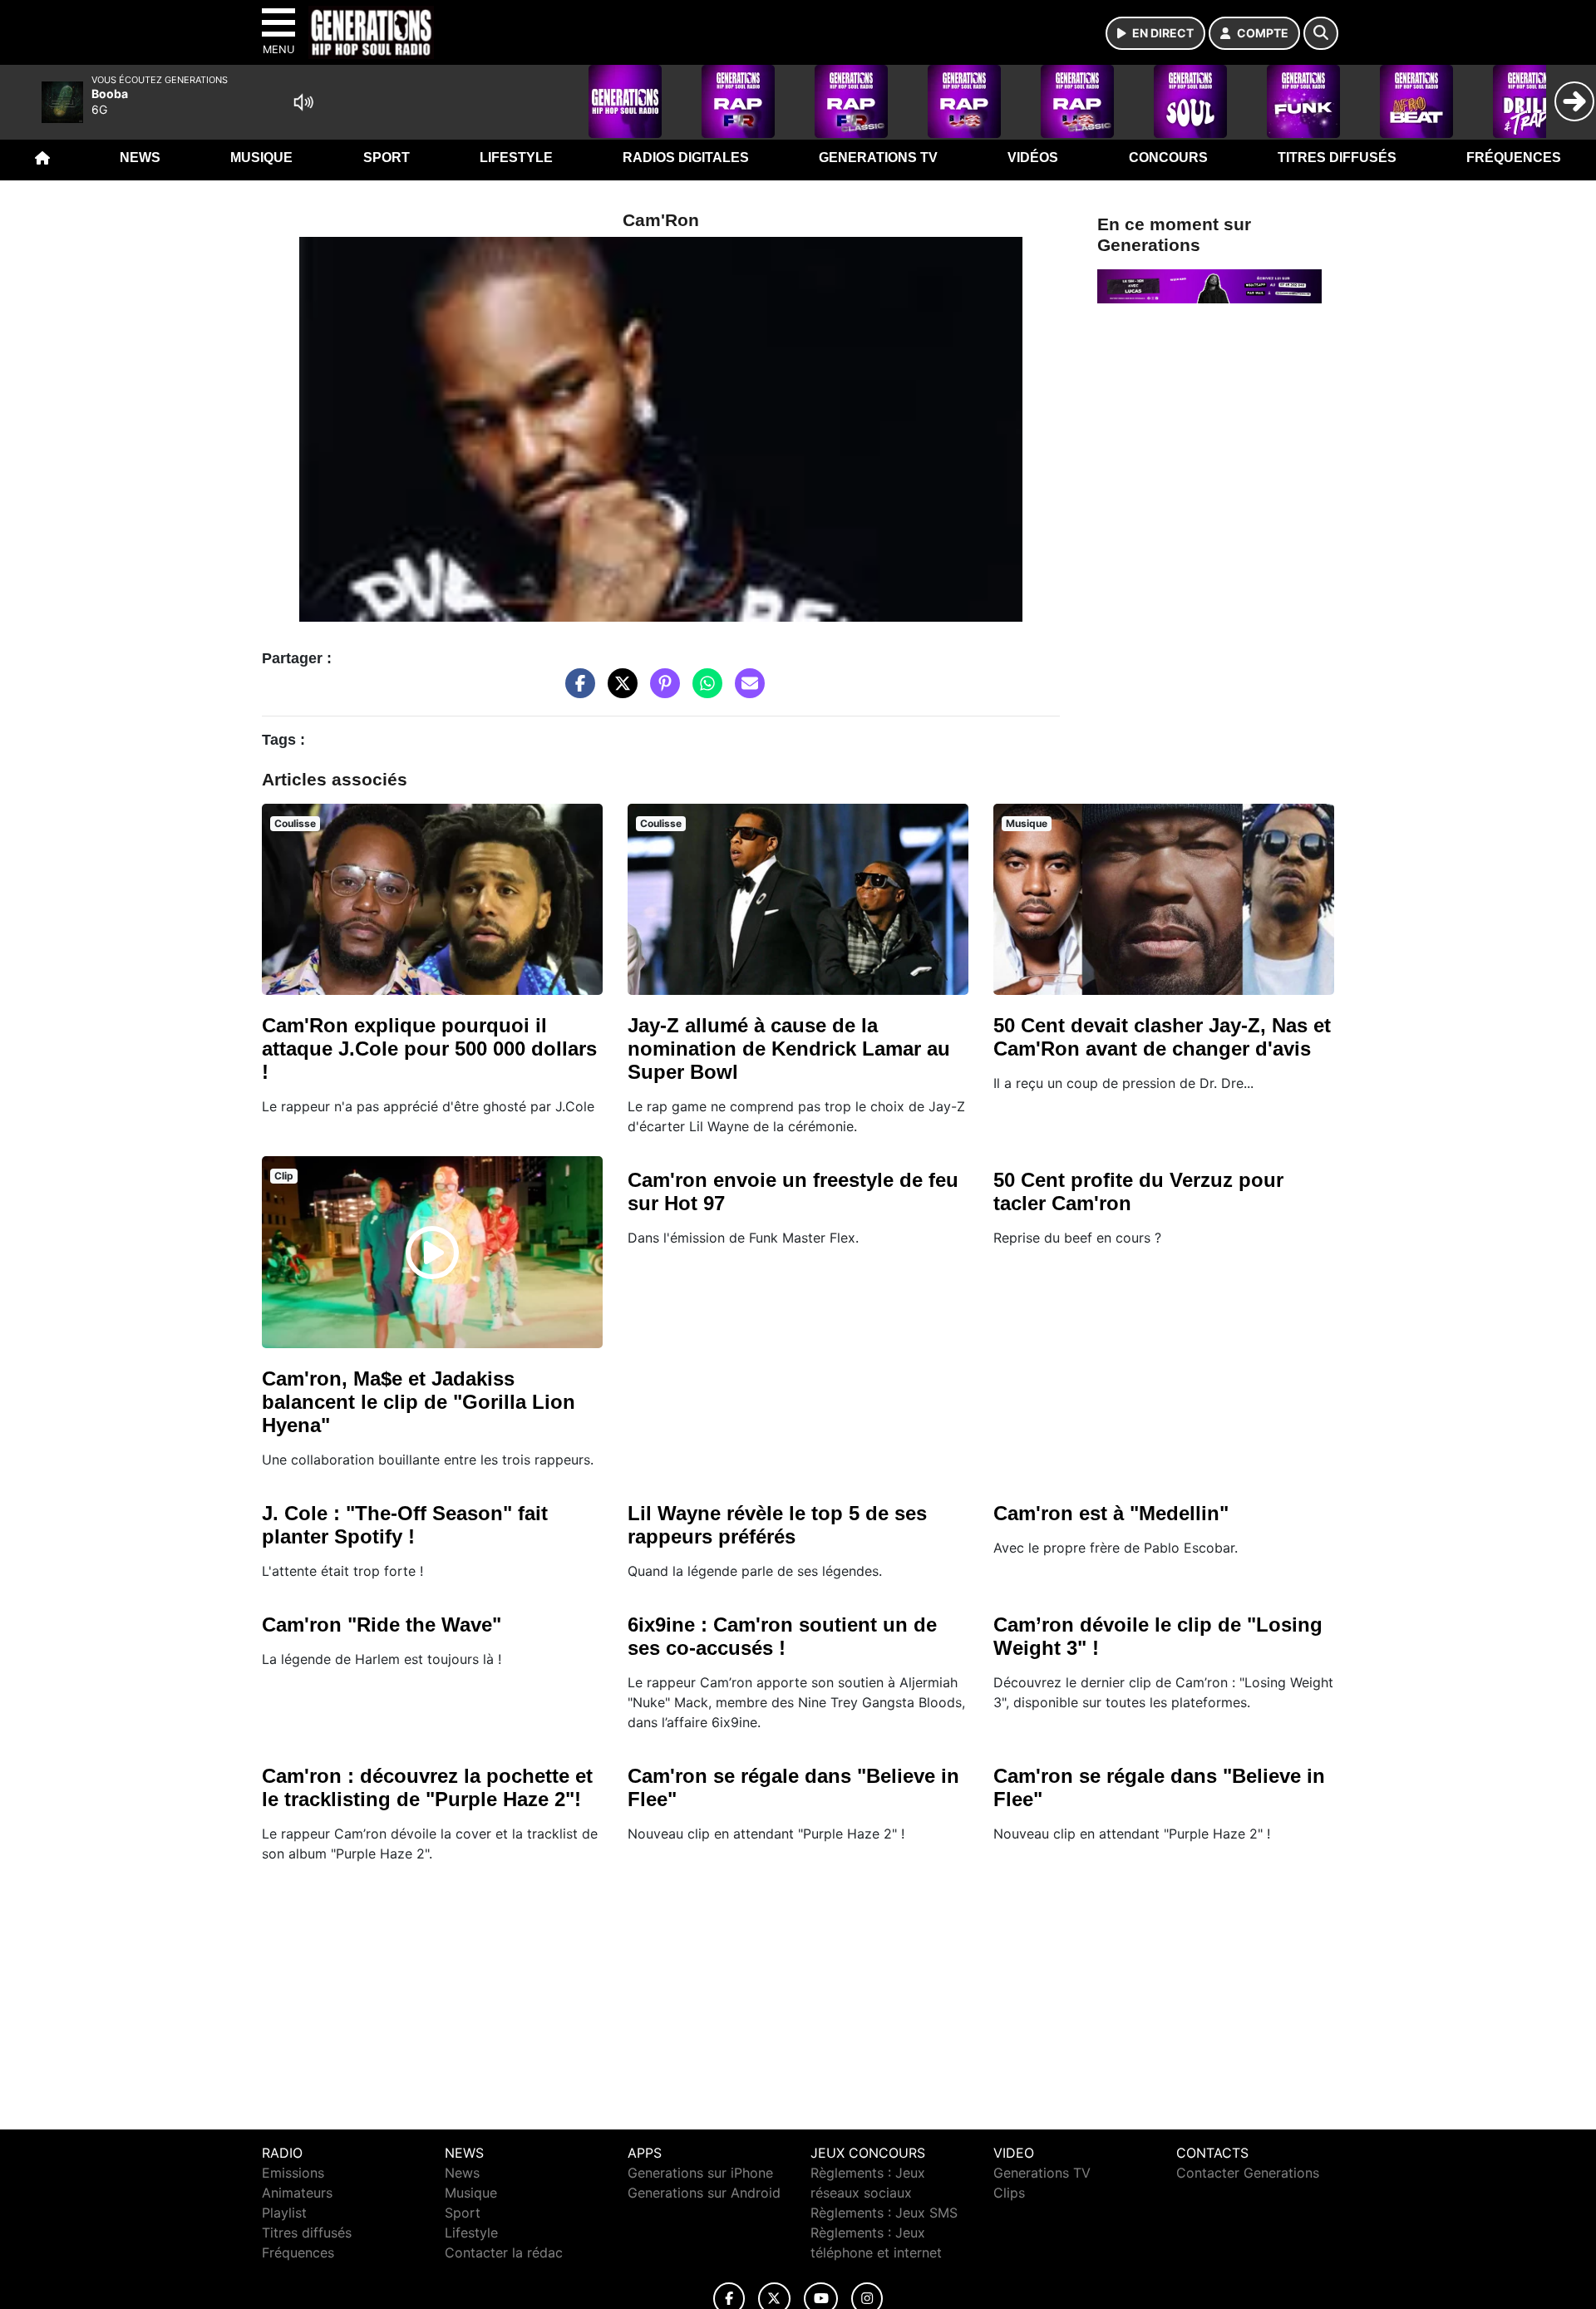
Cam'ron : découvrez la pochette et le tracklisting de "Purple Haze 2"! (427, 1787)
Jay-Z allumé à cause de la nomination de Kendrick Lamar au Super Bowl (789, 1049)
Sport (387, 158)
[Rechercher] (1321, 33)
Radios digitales (686, 158)
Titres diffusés (1337, 158)
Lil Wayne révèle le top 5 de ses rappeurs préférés (777, 1525)
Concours (1168, 158)
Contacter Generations (1248, 2173)
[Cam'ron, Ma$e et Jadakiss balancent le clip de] (432, 1253)
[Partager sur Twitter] (618, 692)
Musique (261, 158)
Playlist (284, 2213)
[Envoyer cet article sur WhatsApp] (703, 692)
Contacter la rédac (504, 2252)
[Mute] (303, 102)
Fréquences (1514, 158)
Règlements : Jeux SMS (884, 2213)
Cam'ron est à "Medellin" (1111, 1513)
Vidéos (1033, 158)
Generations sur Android (704, 2193)
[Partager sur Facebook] (576, 692)
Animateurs (297, 2193)
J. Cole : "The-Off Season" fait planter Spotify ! (405, 1525)
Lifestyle (516, 158)
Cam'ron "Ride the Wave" (382, 1625)
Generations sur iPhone (700, 2173)
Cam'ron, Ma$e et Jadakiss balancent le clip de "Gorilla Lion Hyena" (419, 1402)
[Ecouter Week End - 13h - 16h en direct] (1209, 285)
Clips (1009, 2193)
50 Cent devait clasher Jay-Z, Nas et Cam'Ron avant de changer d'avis (1162, 1037)
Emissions (293, 2173)
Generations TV (878, 158)
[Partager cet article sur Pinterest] (661, 692)
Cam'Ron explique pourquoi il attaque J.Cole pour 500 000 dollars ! (429, 1049)
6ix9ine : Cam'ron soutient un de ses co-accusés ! (782, 1636)
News (140, 158)
